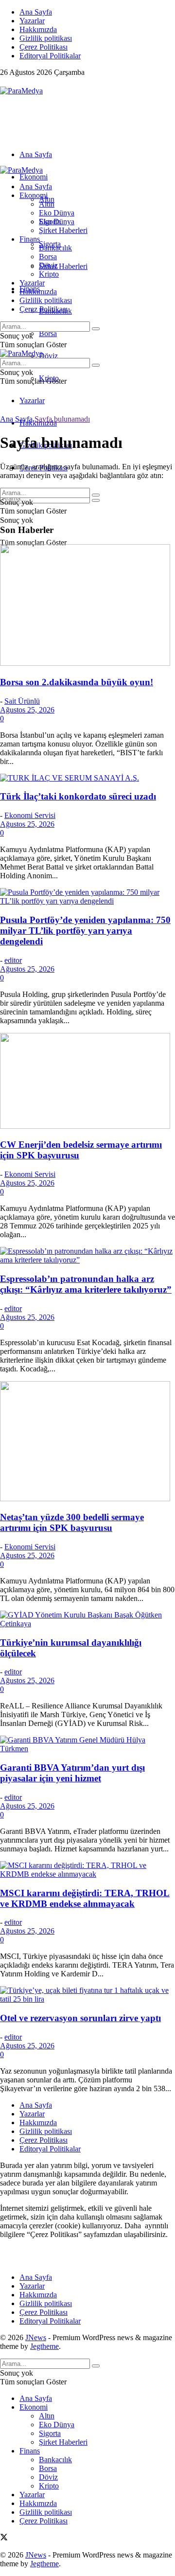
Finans (30, 239)
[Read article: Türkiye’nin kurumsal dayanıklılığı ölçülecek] (87, 1619)
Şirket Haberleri (63, 266)
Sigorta (50, 222)
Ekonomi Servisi (30, 815)
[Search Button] (96, 500)
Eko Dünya (57, 213)
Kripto (49, 274)
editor (13, 960)
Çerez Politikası (44, 47)
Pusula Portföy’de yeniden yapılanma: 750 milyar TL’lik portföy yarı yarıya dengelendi (85, 931)
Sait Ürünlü (22, 701)
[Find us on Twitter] (4, 82)
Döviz (48, 356)
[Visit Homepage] (21, 91)
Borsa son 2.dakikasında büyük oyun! (77, 682)
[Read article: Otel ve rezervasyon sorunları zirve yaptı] (87, 1995)
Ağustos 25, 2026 (27, 710)
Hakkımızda (38, 29)
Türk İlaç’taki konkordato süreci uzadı (78, 796)
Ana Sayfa (36, 12)
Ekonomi (34, 177)
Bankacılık (55, 248)
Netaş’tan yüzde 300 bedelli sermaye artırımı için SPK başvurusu (72, 1522)
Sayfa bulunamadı (62, 419)
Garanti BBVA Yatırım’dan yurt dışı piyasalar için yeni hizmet (72, 1773)
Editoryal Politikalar (50, 56)
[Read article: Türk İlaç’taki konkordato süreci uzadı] (87, 778)
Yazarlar (32, 21)
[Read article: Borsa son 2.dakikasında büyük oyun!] (87, 606)
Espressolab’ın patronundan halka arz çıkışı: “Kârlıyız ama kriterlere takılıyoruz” (86, 1284)
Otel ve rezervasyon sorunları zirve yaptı (80, 2018)
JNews (36, 2337)
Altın (47, 204)
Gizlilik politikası (46, 38)
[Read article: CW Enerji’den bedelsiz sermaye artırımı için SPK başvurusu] (87, 1082)
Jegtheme (44, 2346)
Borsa (48, 333)
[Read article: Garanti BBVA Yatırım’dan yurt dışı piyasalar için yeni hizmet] (87, 1744)
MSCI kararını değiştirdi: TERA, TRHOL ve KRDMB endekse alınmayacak (85, 1898)
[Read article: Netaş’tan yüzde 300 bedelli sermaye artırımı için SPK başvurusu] (87, 1442)
